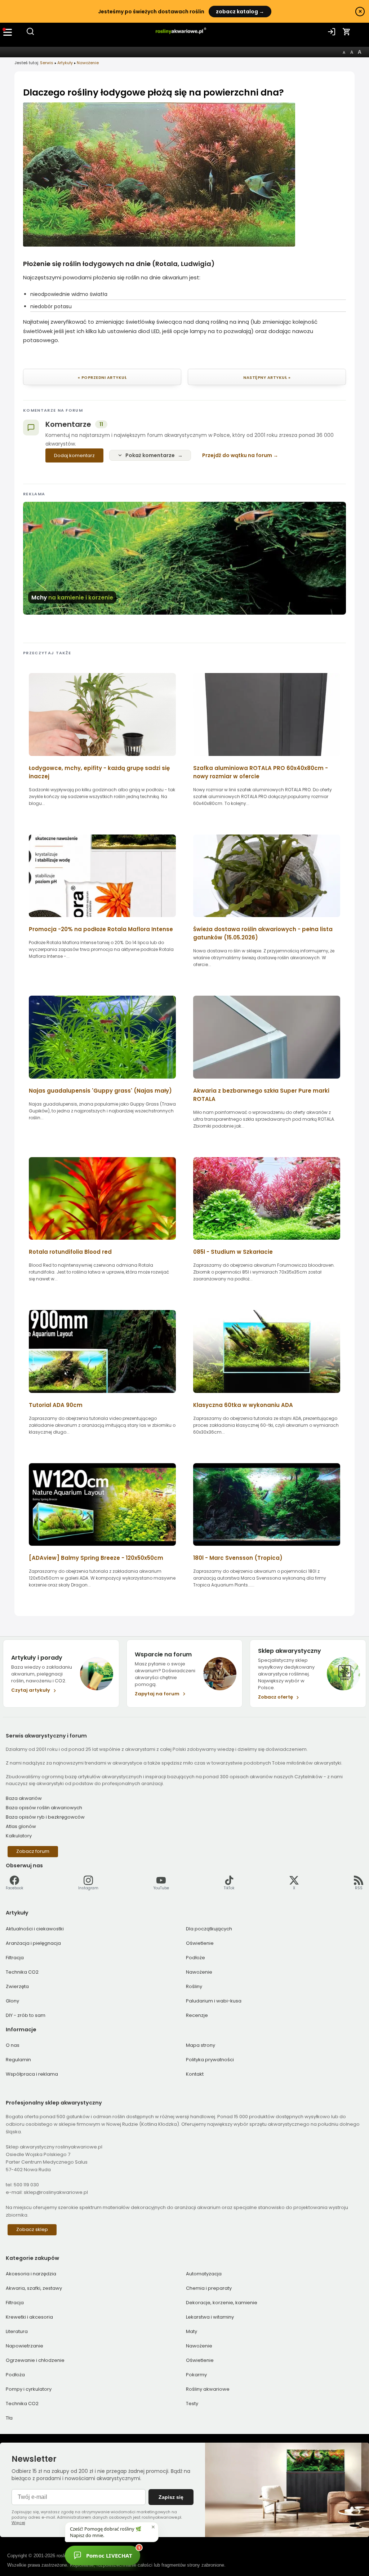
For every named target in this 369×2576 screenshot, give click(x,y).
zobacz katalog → (240, 12)
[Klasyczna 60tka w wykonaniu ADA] (267, 1395)
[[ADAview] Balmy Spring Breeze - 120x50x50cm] (102, 1548)
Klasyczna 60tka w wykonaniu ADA (243, 1405)
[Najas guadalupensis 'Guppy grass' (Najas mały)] (102, 1081)
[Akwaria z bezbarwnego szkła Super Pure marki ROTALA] (267, 1081)
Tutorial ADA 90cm (56, 1405)
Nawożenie (88, 63)
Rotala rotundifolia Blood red (70, 1252)
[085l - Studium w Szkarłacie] (267, 1242)
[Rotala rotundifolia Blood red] (102, 1242)
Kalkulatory (19, 1836)
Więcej (18, 2523)
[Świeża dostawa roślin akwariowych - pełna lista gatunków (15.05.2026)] (267, 919)
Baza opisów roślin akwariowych (44, 1808)
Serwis (47, 63)
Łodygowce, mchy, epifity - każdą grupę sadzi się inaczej (99, 772)
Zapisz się (171, 2497)
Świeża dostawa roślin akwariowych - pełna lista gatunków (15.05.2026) (263, 933)
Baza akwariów (24, 1798)
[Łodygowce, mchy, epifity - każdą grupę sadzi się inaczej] (102, 758)
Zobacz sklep (32, 2229)
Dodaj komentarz (74, 455)
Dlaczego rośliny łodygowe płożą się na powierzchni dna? (154, 92)
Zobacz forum (33, 1851)
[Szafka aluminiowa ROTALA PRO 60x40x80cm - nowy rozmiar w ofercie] (267, 758)
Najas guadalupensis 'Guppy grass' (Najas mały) (100, 1091)
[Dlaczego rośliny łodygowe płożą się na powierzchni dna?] (159, 245)
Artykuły (65, 63)
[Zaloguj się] (332, 32)
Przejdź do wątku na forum (237, 455)
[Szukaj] (30, 34)
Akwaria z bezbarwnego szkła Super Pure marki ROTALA (261, 1095)
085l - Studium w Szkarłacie (233, 1252)
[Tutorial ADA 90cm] (102, 1395)
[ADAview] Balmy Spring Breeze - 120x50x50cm (96, 1558)
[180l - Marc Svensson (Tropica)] (267, 1548)
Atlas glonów (21, 1826)
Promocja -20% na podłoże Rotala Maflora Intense (101, 929)
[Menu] (8, 32)
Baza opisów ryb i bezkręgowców (45, 1817)
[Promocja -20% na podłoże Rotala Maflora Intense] (102, 919)
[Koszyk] (347, 32)
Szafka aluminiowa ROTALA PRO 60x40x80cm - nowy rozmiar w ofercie (261, 772)
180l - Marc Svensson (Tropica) (238, 1558)
